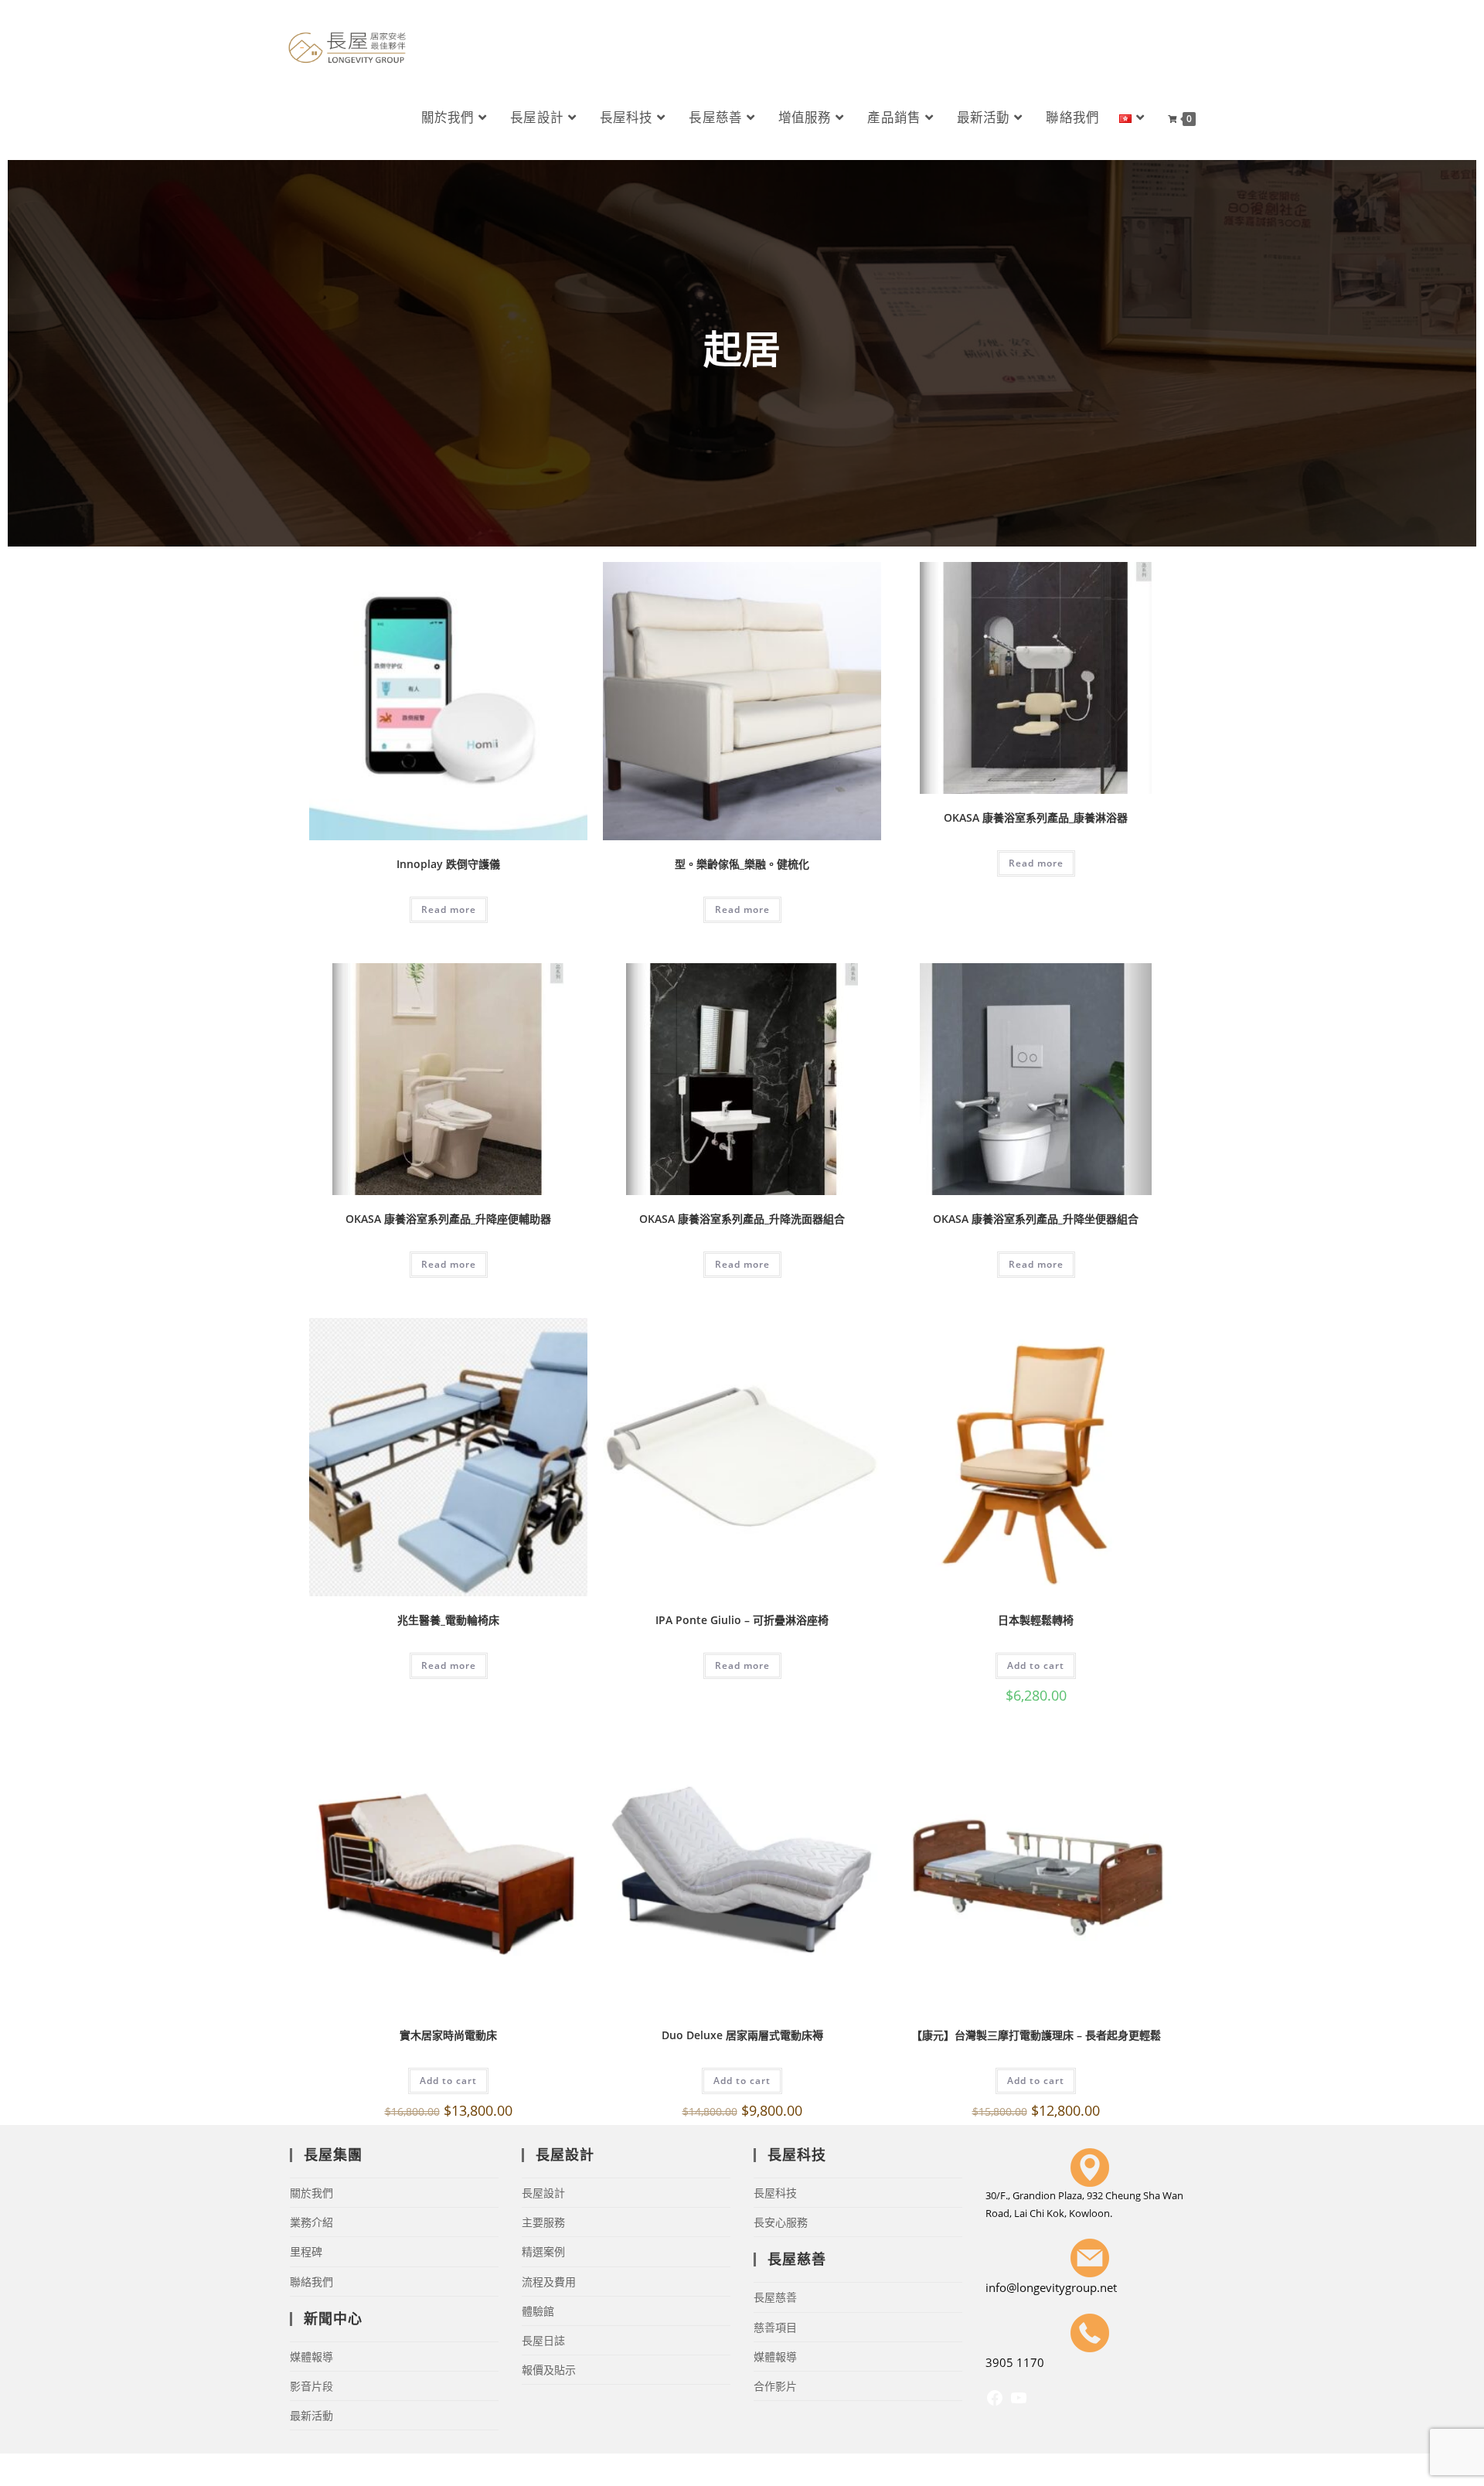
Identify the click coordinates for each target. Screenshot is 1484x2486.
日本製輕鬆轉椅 (1036, 1620)
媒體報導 (311, 2357)
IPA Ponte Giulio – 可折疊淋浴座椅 (742, 1620)
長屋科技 (775, 2193)
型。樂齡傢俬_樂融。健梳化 (742, 864)
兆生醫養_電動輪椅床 (448, 1620)
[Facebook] (995, 2403)
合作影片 (775, 2386)
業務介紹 (311, 2222)
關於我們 (311, 2193)
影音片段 (311, 2386)
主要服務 (543, 2222)
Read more (449, 909)
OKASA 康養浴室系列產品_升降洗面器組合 (742, 1219)
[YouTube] (1019, 2403)
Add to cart (1036, 1665)
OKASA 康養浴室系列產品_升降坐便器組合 (1036, 1219)
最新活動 (311, 2415)
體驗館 (538, 2311)
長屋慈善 (775, 2297)
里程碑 (306, 2251)
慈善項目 (775, 2327)
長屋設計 (543, 2193)
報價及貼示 (549, 2370)
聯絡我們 (311, 2282)
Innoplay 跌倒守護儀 (448, 864)
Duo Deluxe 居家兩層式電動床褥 (742, 2035)
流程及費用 (549, 2282)
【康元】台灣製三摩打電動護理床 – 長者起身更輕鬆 (1036, 2035)
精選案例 (543, 2251)
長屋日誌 (543, 2340)
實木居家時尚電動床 (448, 2035)
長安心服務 (781, 2222)
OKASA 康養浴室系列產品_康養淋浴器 (1036, 817)
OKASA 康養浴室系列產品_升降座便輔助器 (448, 1219)
